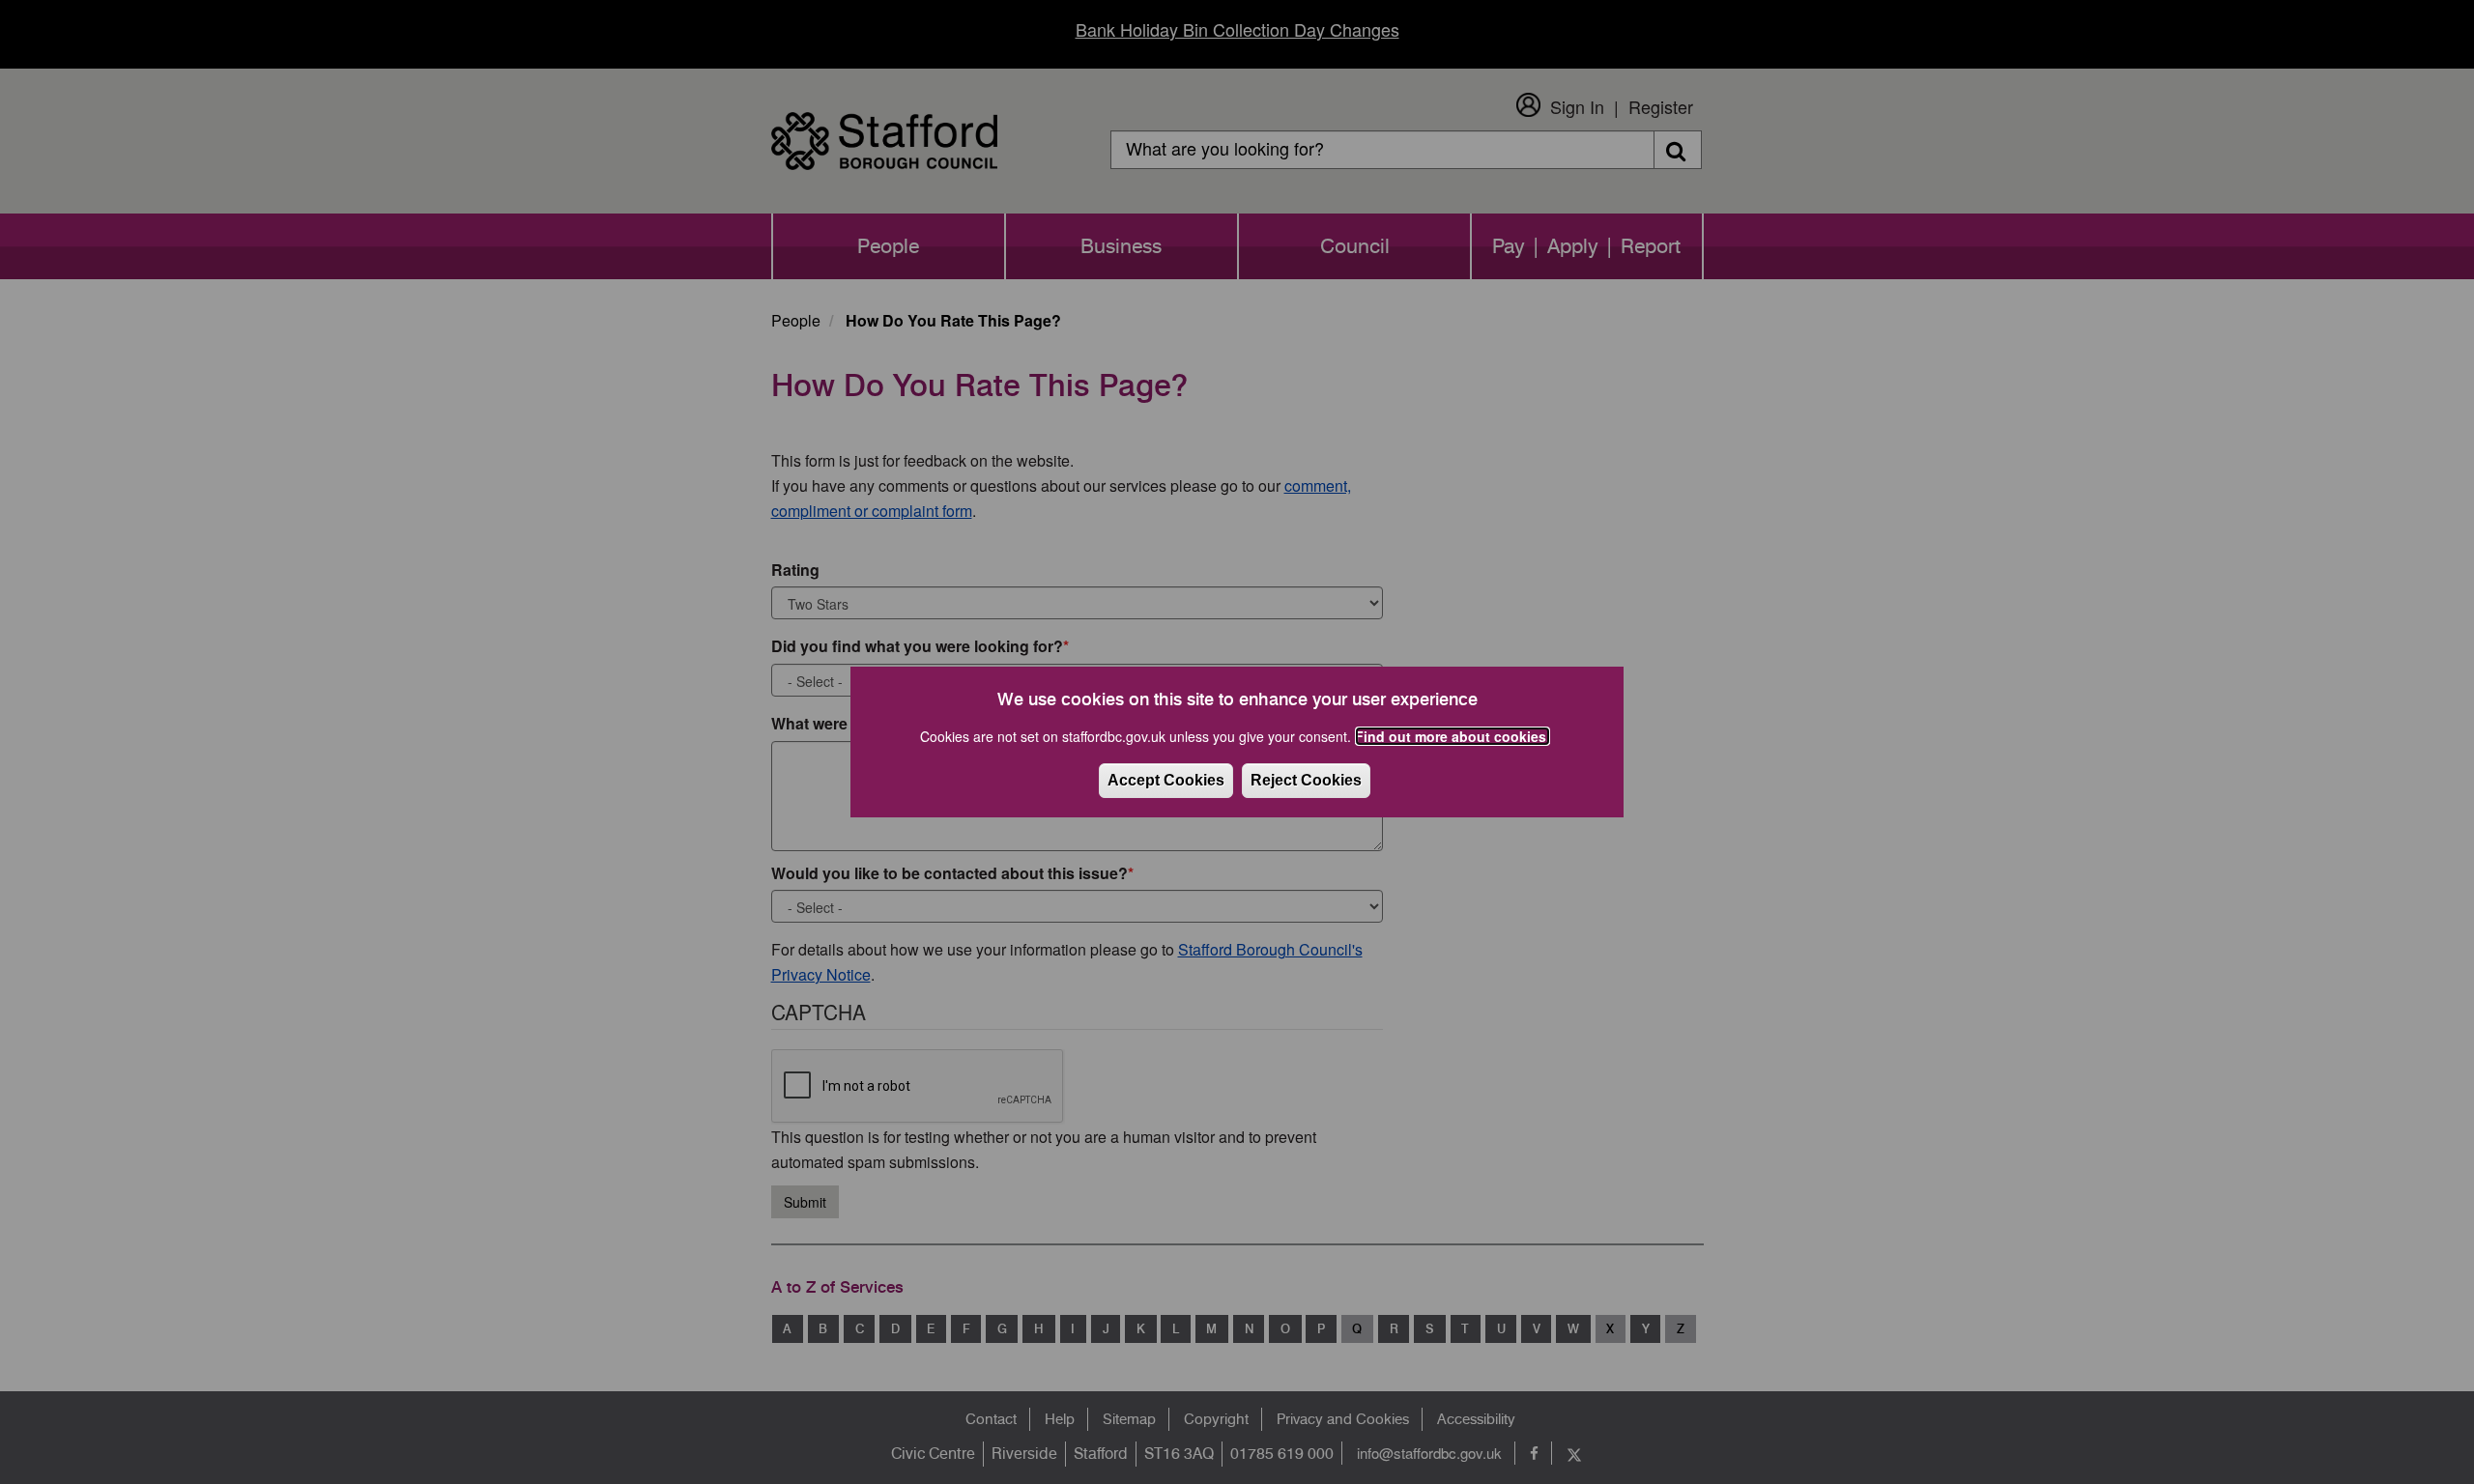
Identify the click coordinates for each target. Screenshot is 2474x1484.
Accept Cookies (1166, 780)
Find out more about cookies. (1453, 736)
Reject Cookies (1306, 780)
